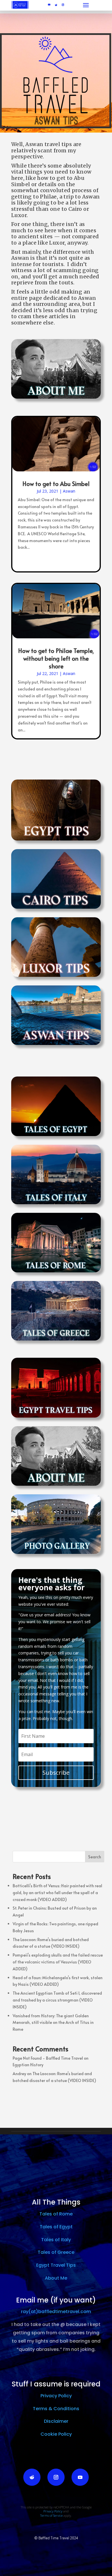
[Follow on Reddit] (56, 5)
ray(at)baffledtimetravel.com (56, 2312)
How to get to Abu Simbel (56, 484)
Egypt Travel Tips (56, 2265)
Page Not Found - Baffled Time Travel (48, 2058)
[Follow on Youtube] (49, 5)
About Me (56, 2278)
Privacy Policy (56, 2396)
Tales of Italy (56, 2240)
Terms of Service (51, 2515)
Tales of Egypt (56, 2227)
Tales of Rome (56, 2214)
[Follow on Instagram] (63, 5)
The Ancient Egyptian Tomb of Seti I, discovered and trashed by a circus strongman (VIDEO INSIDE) (57, 2000)
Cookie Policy (56, 2434)
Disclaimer (56, 2421)
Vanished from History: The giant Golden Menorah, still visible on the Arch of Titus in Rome (53, 2023)
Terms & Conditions (56, 2409)
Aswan (69, 491)
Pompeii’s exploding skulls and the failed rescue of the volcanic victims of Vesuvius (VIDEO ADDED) (58, 1962)
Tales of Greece (56, 2252)
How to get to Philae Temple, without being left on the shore (56, 658)
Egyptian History (28, 2065)
